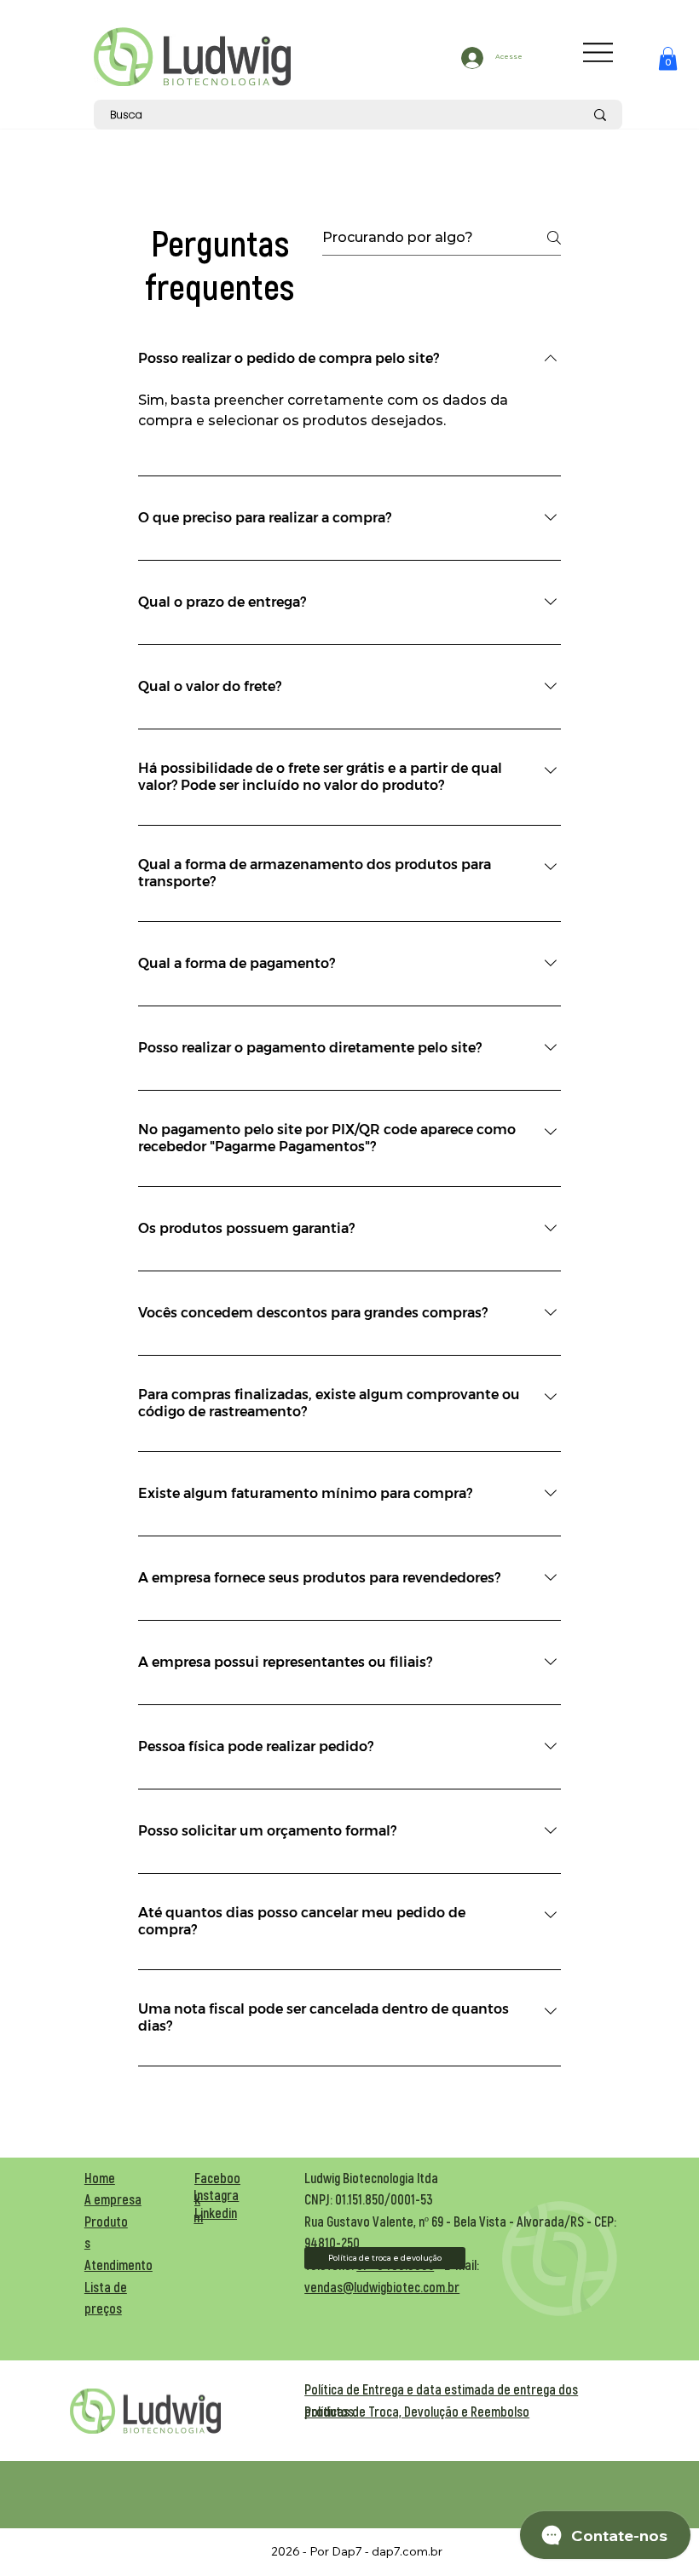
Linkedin (216, 2213)
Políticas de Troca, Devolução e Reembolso (417, 2411)
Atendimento (118, 2265)
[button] (668, 58)
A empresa (113, 2199)
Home (100, 2178)
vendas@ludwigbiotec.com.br (382, 2287)
